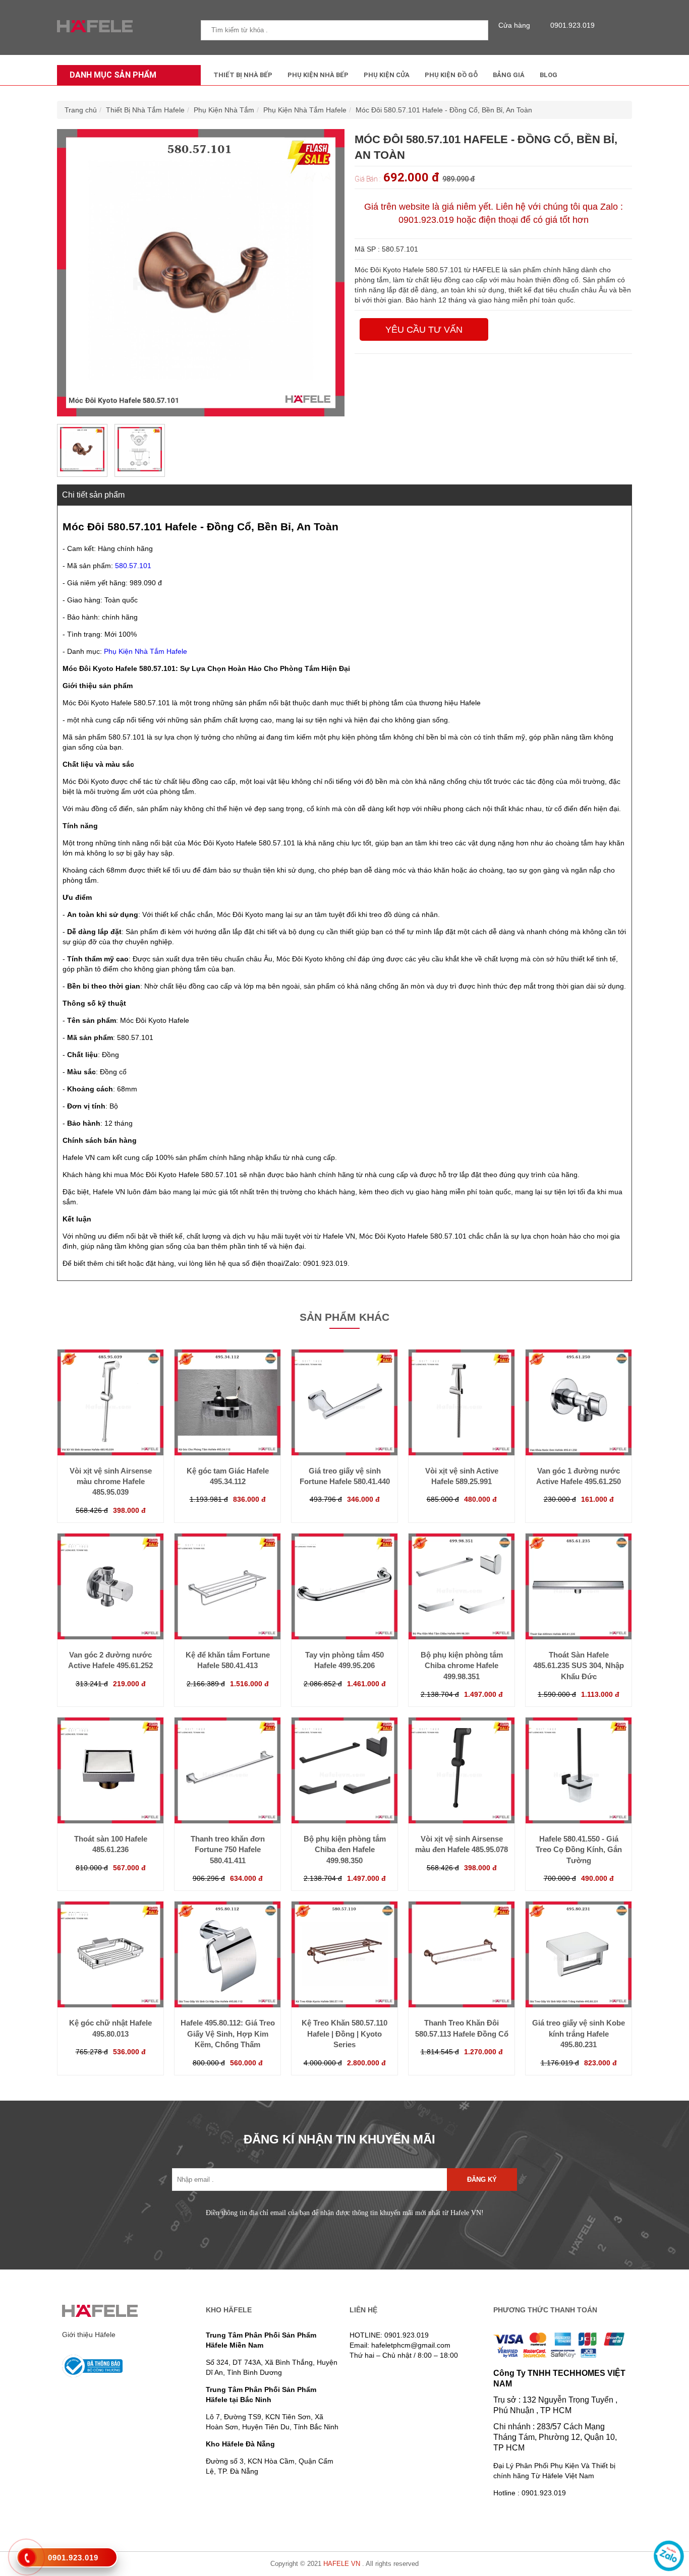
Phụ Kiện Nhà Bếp (318, 75)
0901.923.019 (572, 25)
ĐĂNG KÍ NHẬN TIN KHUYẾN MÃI (339, 2139)
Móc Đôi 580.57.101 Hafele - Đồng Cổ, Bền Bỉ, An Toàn (444, 110)
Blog (549, 75)
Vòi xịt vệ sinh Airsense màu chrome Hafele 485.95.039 (111, 1482)
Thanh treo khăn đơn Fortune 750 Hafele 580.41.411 (228, 1850)
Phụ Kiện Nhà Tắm (224, 110)
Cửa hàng (514, 25)
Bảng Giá (509, 75)
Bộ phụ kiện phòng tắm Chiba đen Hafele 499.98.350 (345, 1850)
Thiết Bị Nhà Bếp (243, 75)
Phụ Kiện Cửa (387, 75)
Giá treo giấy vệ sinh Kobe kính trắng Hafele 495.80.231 (579, 2034)
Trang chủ (81, 110)
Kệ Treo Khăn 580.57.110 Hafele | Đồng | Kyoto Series (344, 2034)
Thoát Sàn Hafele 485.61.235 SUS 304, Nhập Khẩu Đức (579, 1666)
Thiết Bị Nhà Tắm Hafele (145, 110)
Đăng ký (482, 2180)
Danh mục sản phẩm (113, 75)
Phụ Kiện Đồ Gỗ (451, 75)
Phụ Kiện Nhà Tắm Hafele (305, 110)
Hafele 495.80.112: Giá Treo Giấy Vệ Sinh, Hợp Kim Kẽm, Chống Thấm (228, 2034)
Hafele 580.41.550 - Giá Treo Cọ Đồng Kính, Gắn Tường (579, 1850)
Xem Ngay (110, 1435)
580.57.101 (133, 566)
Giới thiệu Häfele (89, 2335)
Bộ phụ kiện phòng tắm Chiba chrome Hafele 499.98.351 (462, 1666)
